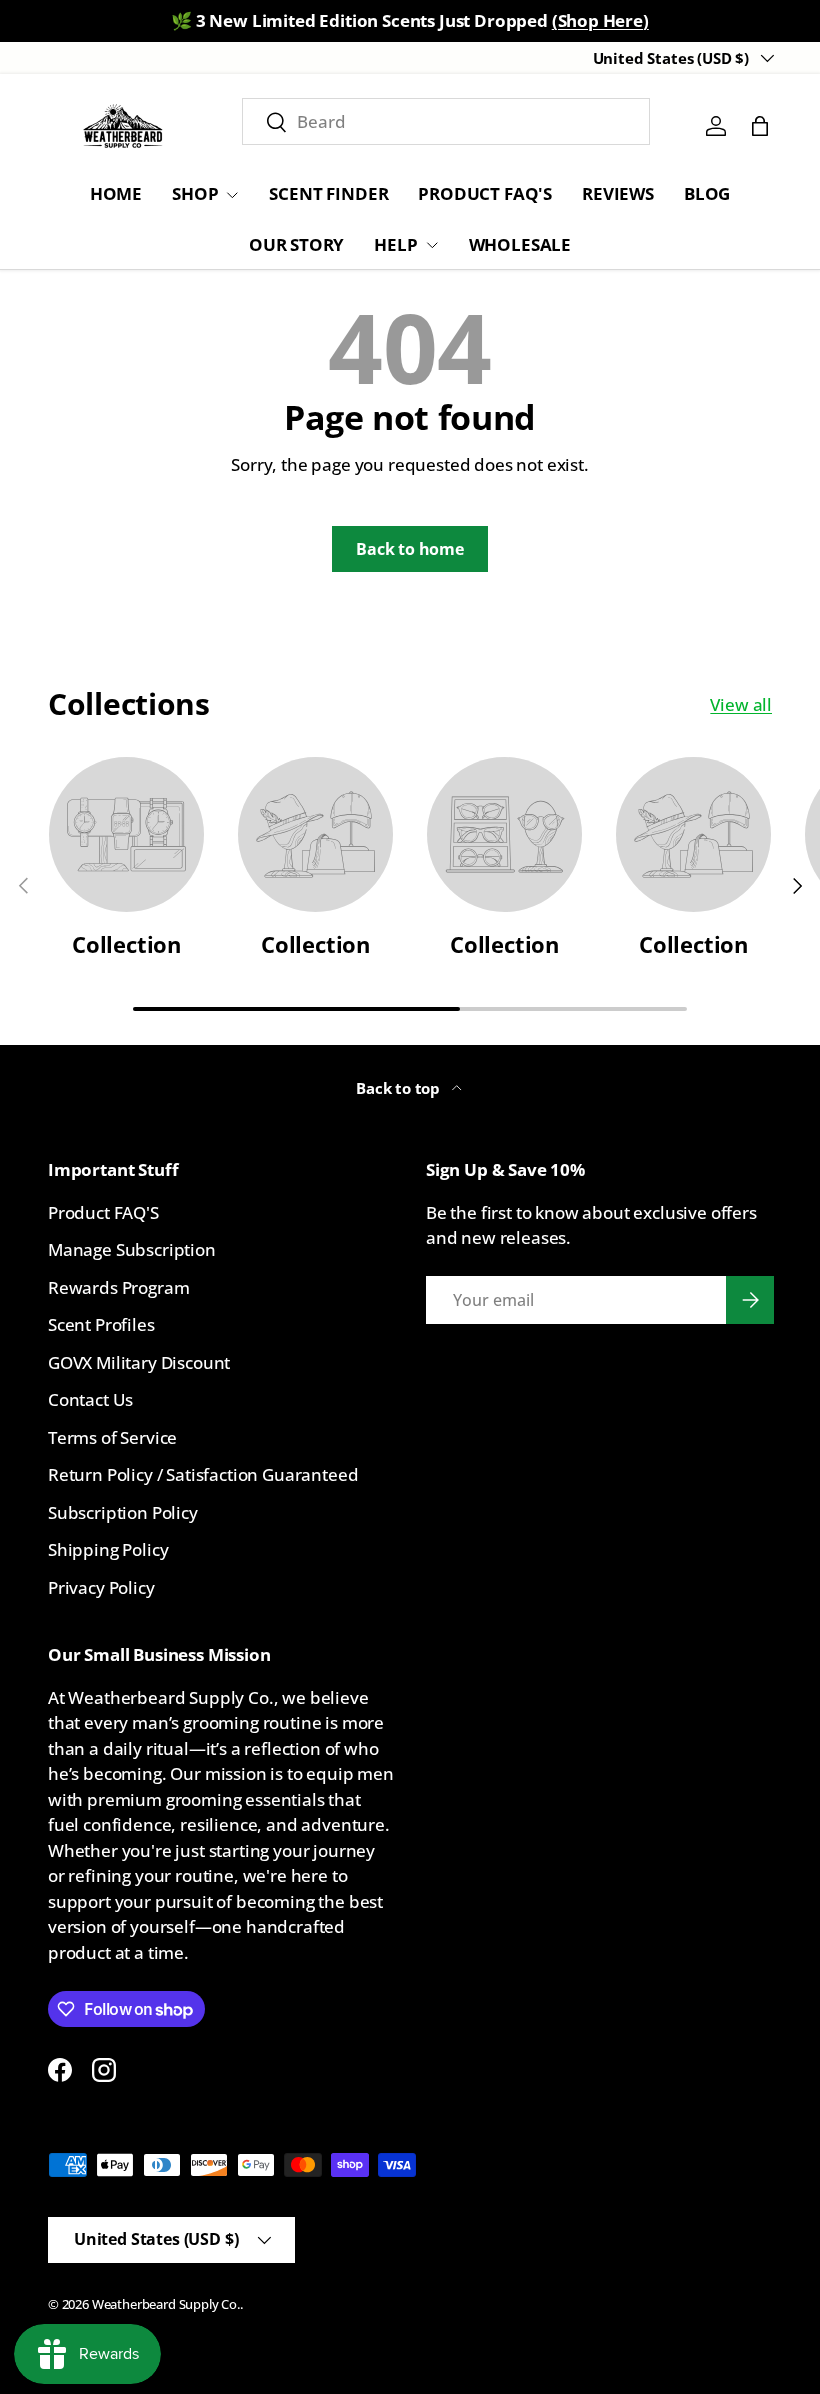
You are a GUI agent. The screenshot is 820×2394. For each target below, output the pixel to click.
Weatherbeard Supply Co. (166, 2304)
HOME (116, 193)
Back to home (410, 549)
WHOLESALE (520, 244)
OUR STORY (296, 244)
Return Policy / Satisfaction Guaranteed (203, 1474)
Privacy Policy (101, 1587)
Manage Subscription (132, 1249)
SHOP (195, 193)
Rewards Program (118, 1287)
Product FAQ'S (103, 1212)
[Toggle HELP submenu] (432, 245)
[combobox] (446, 121)
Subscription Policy (123, 1512)
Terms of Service (112, 1437)
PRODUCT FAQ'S (485, 193)
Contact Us (90, 1399)
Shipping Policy (108, 1549)
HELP (395, 244)
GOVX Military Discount (139, 1362)
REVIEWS (618, 193)
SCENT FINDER (328, 193)
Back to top (400, 1088)
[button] (760, 126)
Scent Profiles (101, 1324)
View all (741, 704)
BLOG (707, 193)
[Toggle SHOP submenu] (232, 195)
